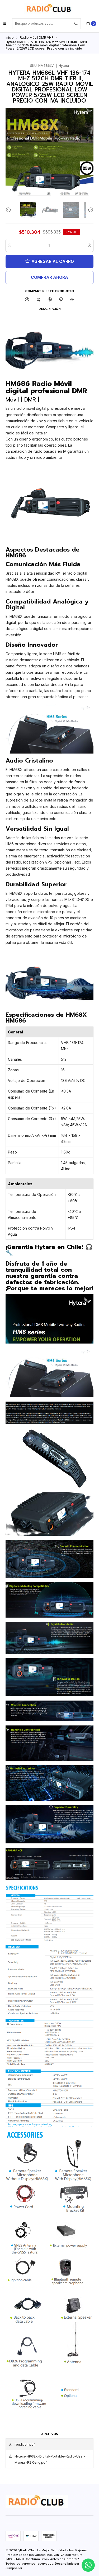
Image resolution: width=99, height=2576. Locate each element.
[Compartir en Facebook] (27, 300)
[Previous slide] (10, 210)
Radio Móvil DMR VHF (37, 38)
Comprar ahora (49, 277)
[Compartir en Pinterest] (61, 300)
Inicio (10, 38)
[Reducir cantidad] (10, 245)
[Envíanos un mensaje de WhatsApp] (88, 2565)
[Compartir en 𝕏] (39, 300)
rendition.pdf (25, 2444)
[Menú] (5, 24)
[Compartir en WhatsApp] (50, 300)
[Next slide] (89, 210)
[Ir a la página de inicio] (49, 9)
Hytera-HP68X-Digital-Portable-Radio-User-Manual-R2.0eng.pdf (50, 2459)
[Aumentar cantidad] (89, 245)
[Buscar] (76, 24)
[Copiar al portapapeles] (72, 300)
